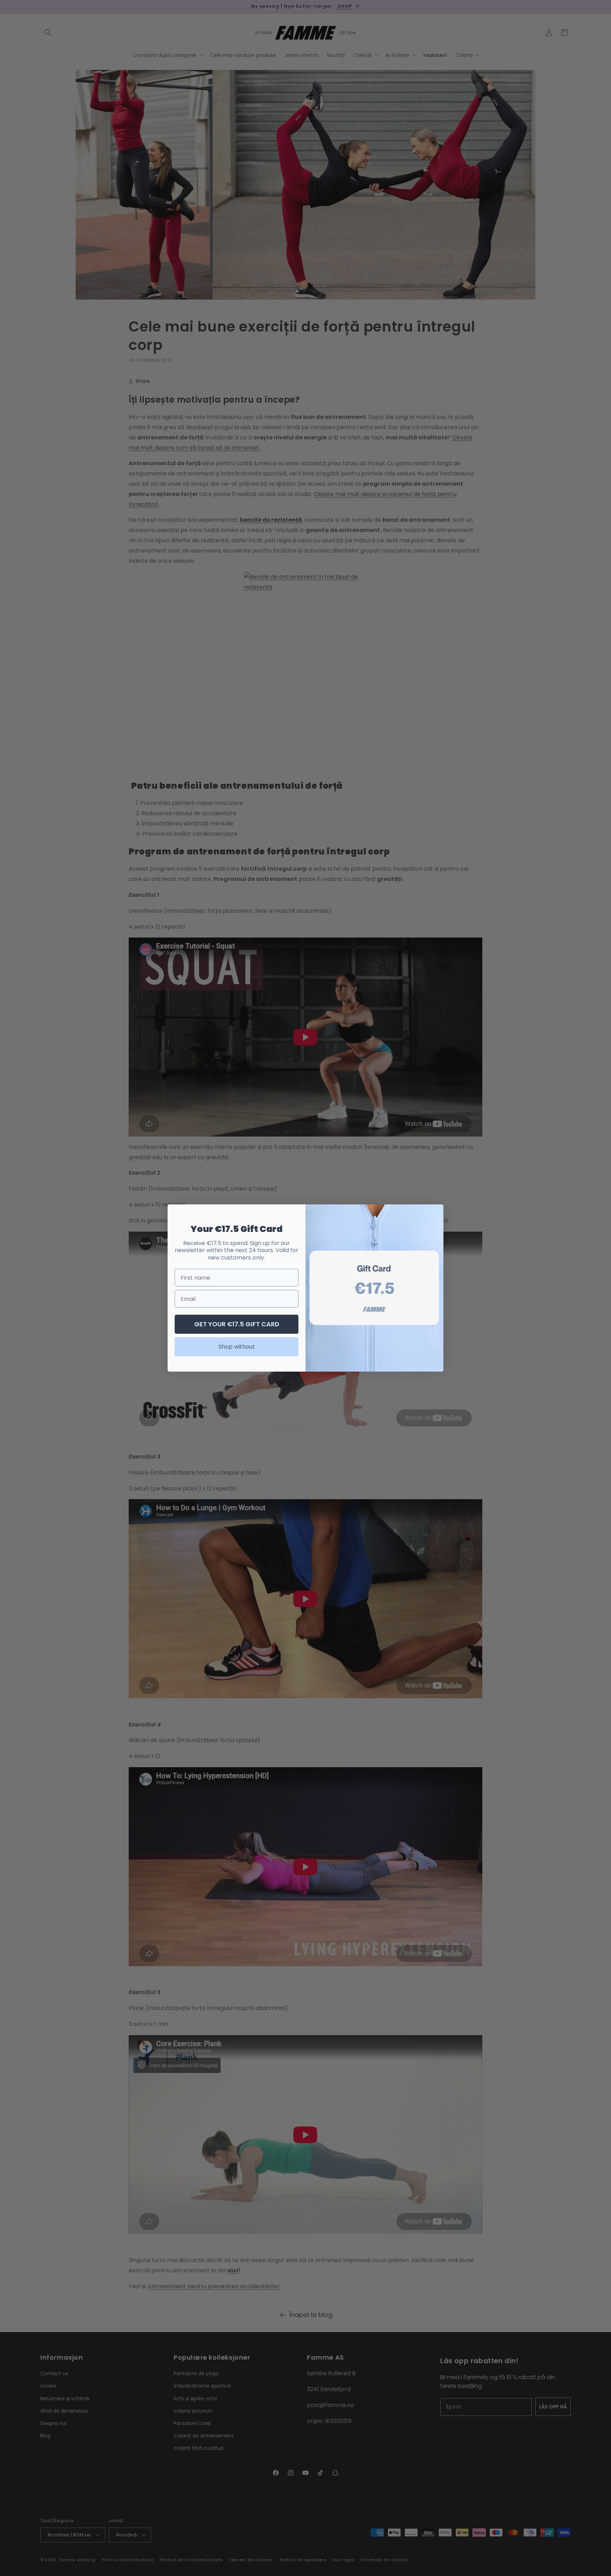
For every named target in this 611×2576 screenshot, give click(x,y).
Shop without (237, 1347)
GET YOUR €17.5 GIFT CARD (237, 1324)
